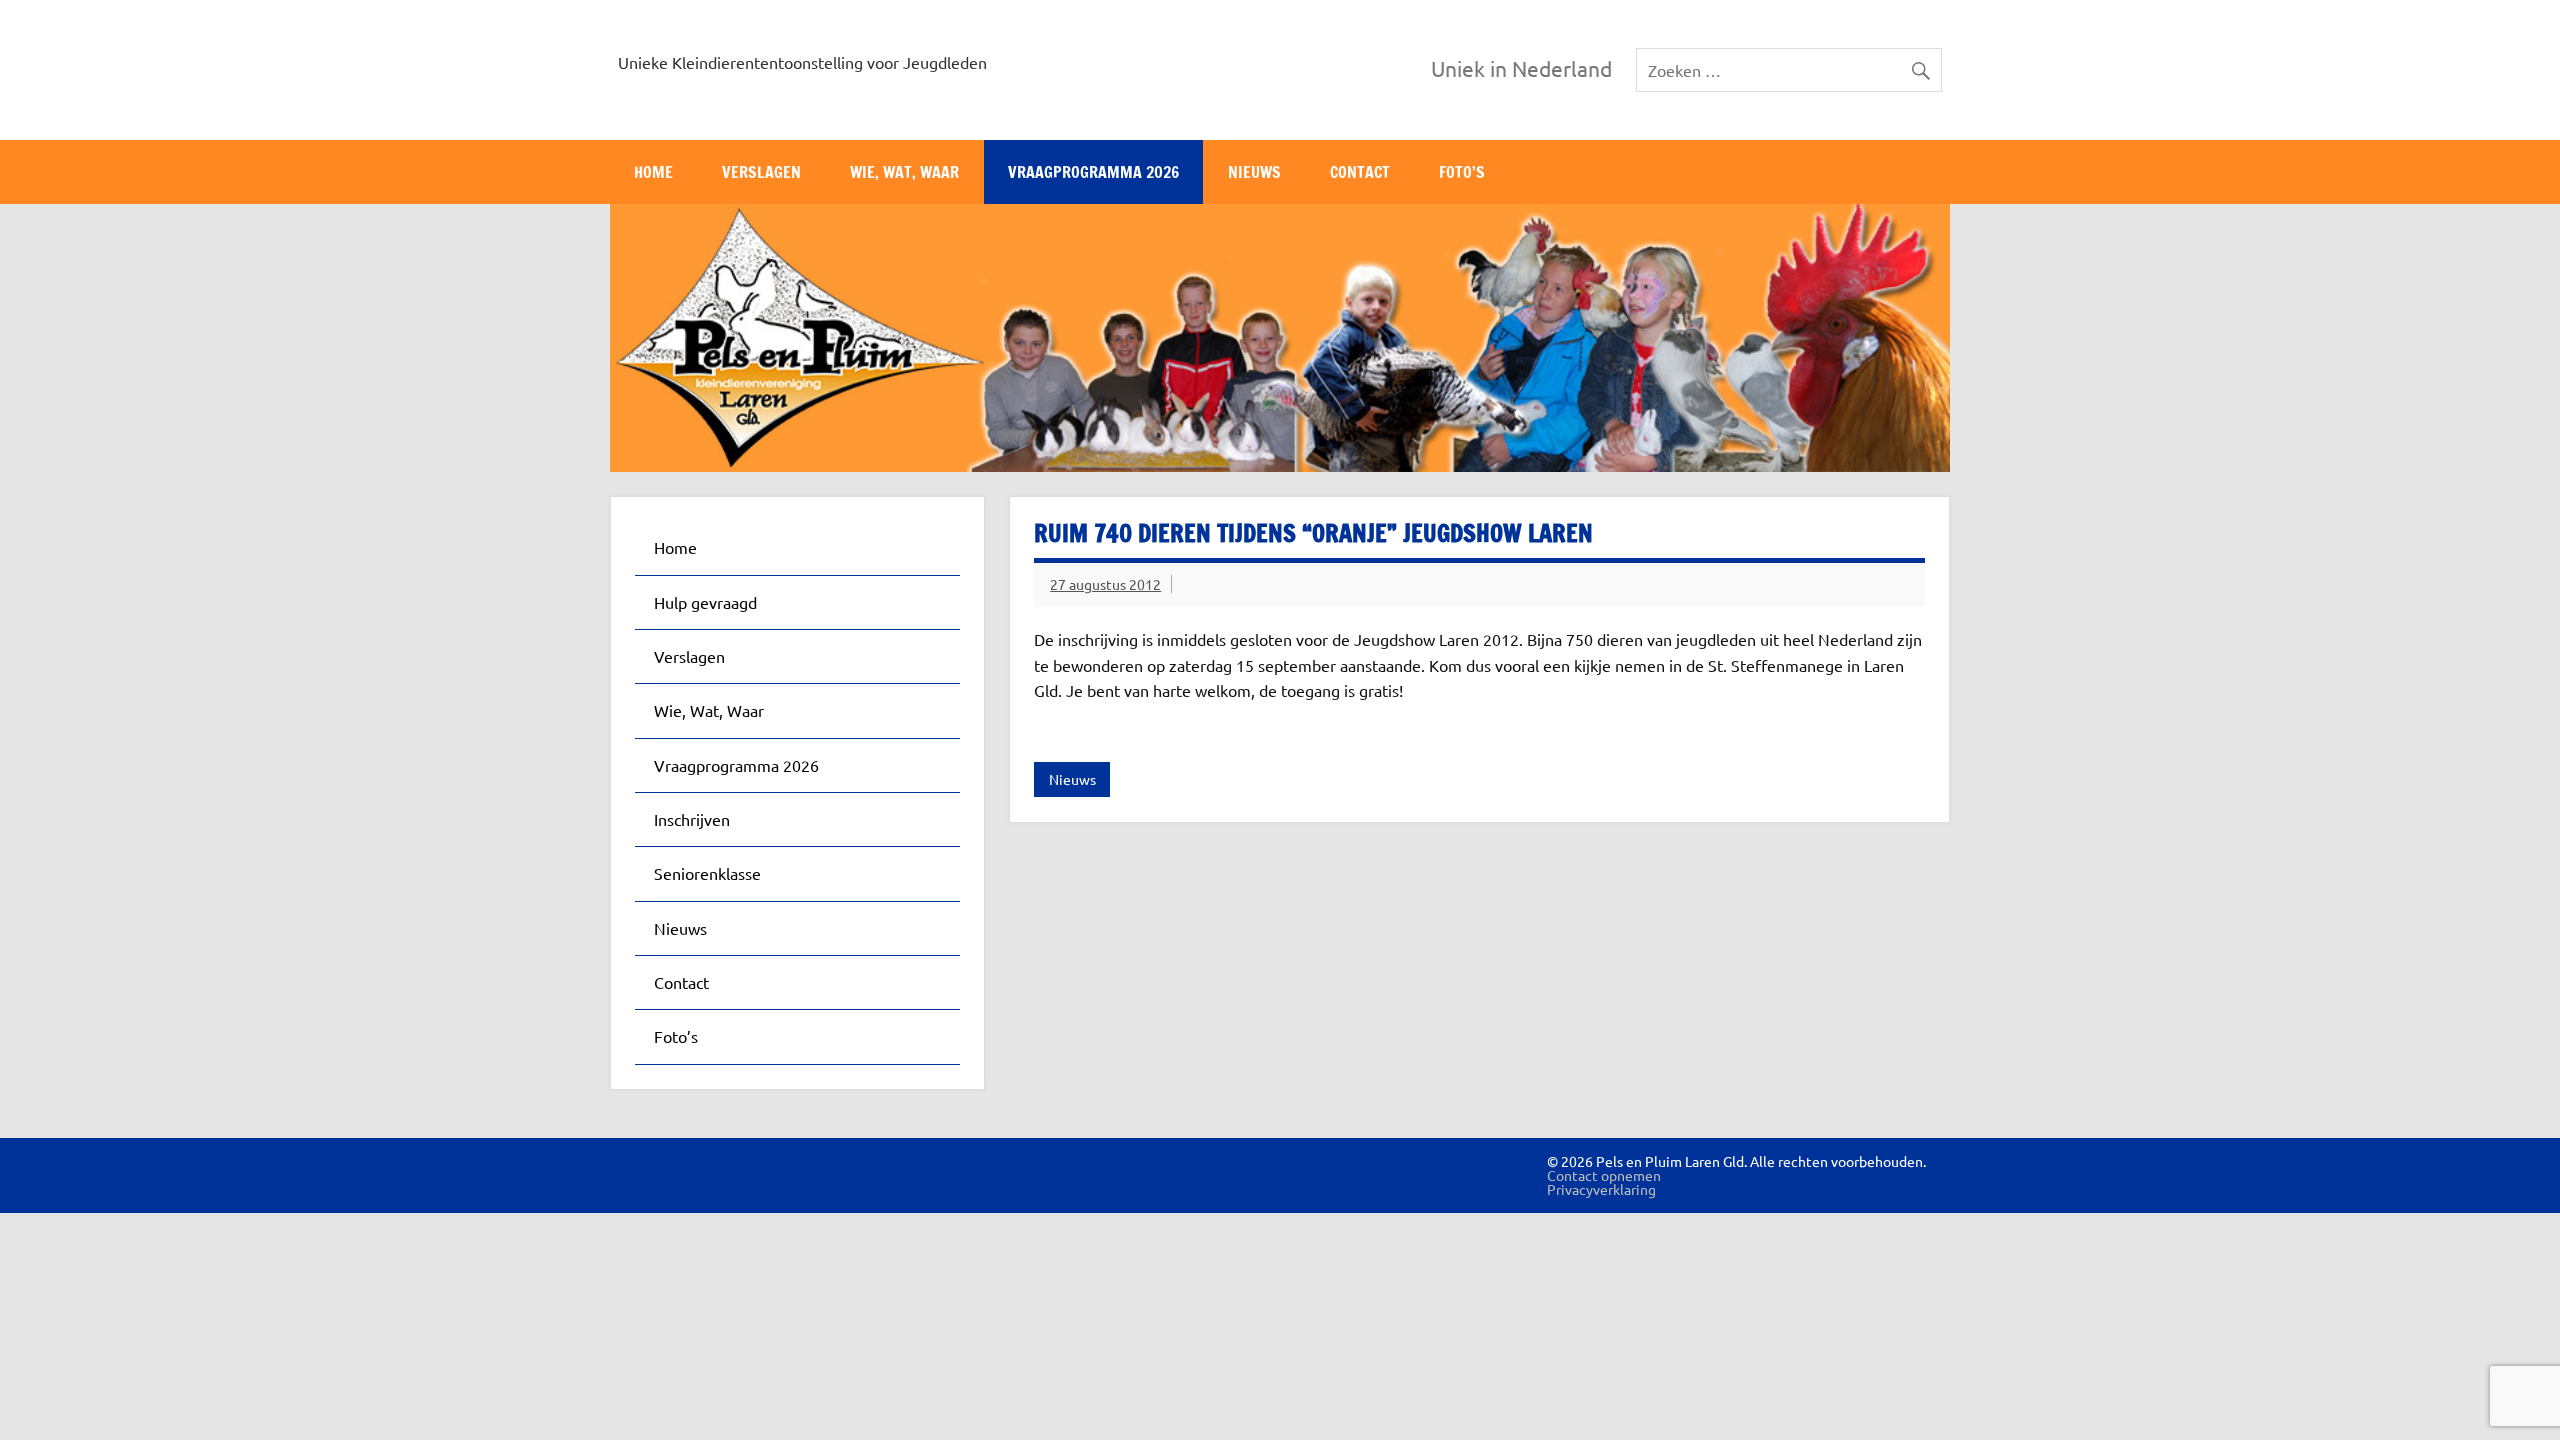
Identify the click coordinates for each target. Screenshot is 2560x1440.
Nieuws (1254, 172)
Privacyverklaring (1601, 1189)
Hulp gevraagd (705, 602)
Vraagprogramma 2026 (1093, 172)
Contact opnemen (1604, 1175)
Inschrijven (692, 819)
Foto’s (1462, 172)
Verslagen (761, 172)
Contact (1360, 172)
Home (653, 172)
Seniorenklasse (707, 873)
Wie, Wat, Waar (904, 172)
